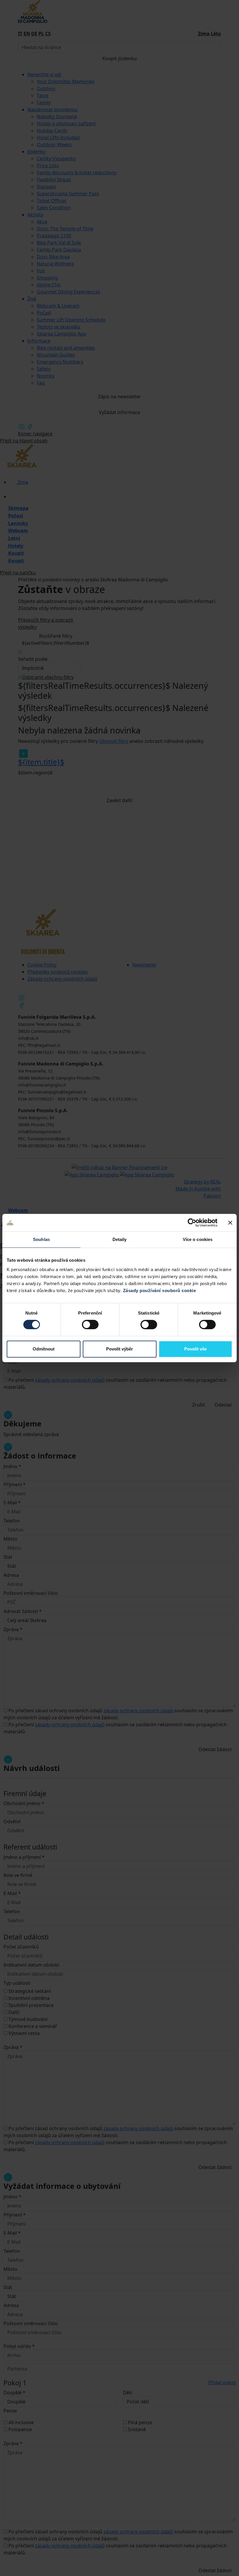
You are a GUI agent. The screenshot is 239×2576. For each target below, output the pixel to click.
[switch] (90, 1324)
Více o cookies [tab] (198, 1239)
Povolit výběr (119, 1349)
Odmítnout (44, 1349)
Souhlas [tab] (41, 1239)
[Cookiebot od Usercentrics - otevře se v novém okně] (192, 1223)
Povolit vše (195, 1349)
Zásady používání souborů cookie (160, 1290)
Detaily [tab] (120, 1239)
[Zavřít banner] (230, 1223)
